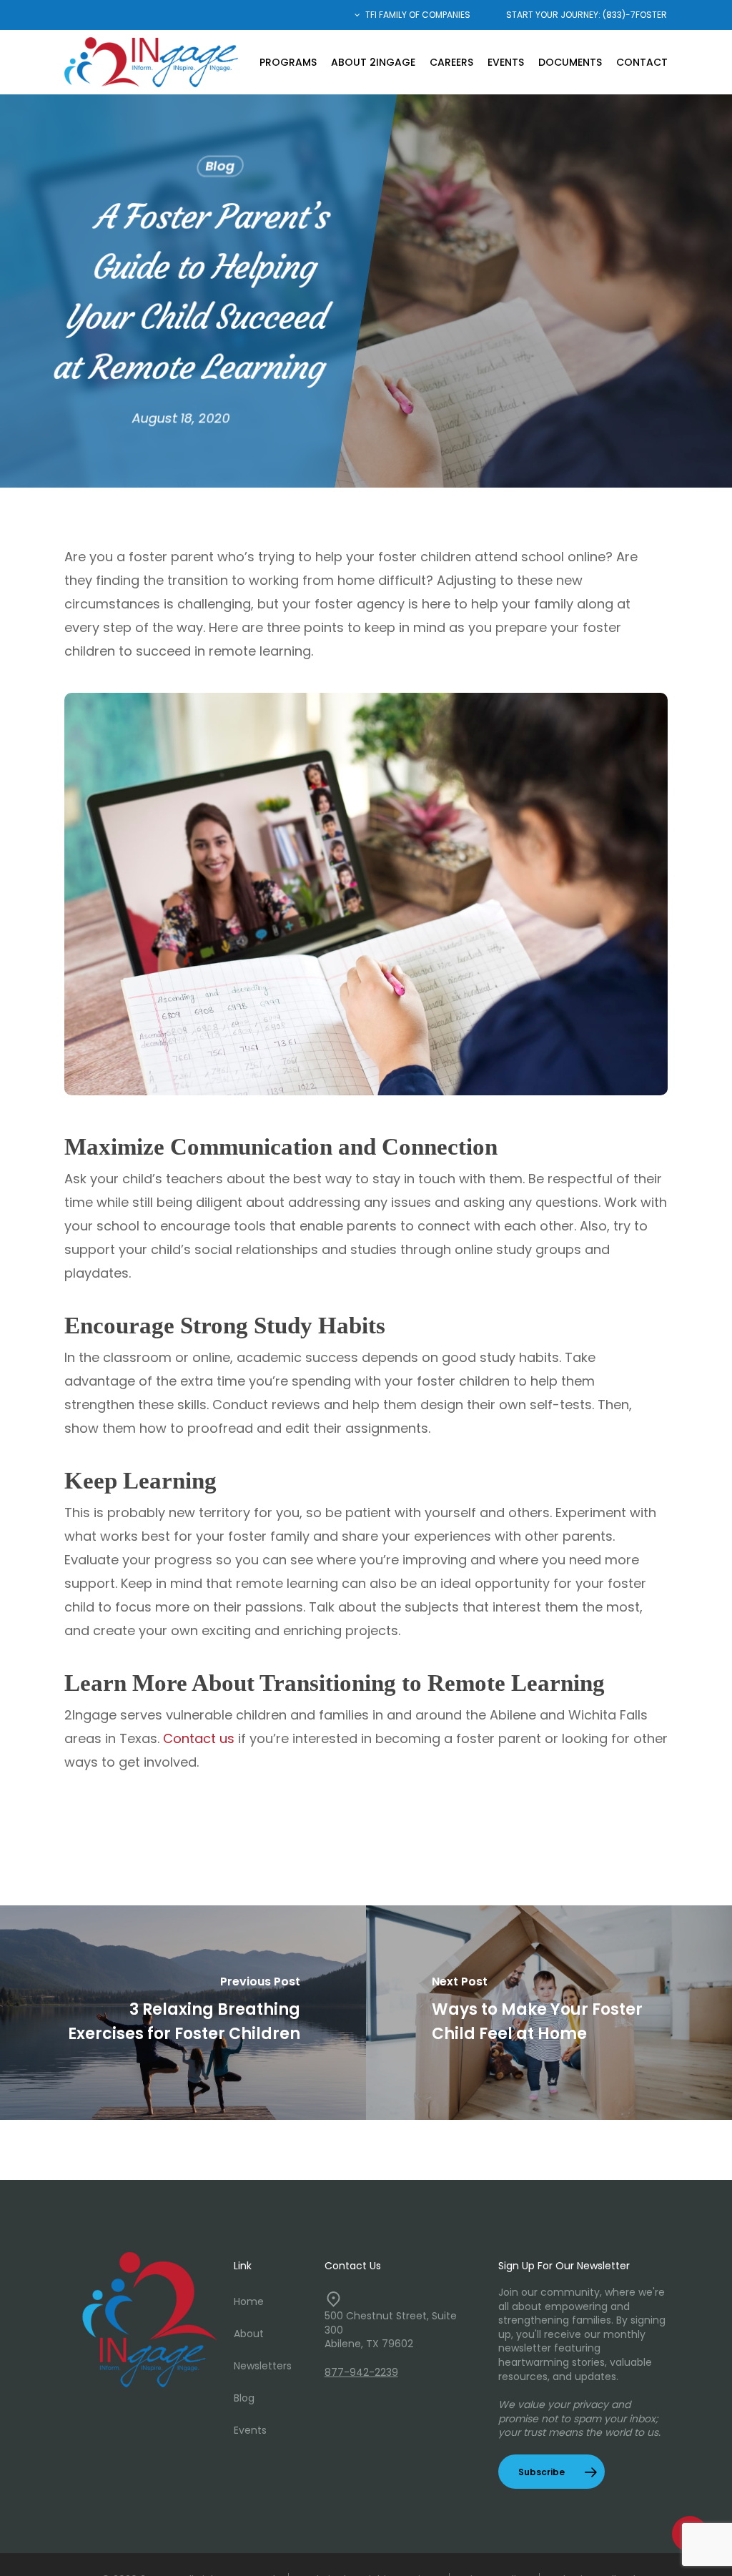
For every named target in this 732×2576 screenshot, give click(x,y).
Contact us (199, 1738)
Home (249, 2301)
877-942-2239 (361, 2372)
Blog (221, 166)
